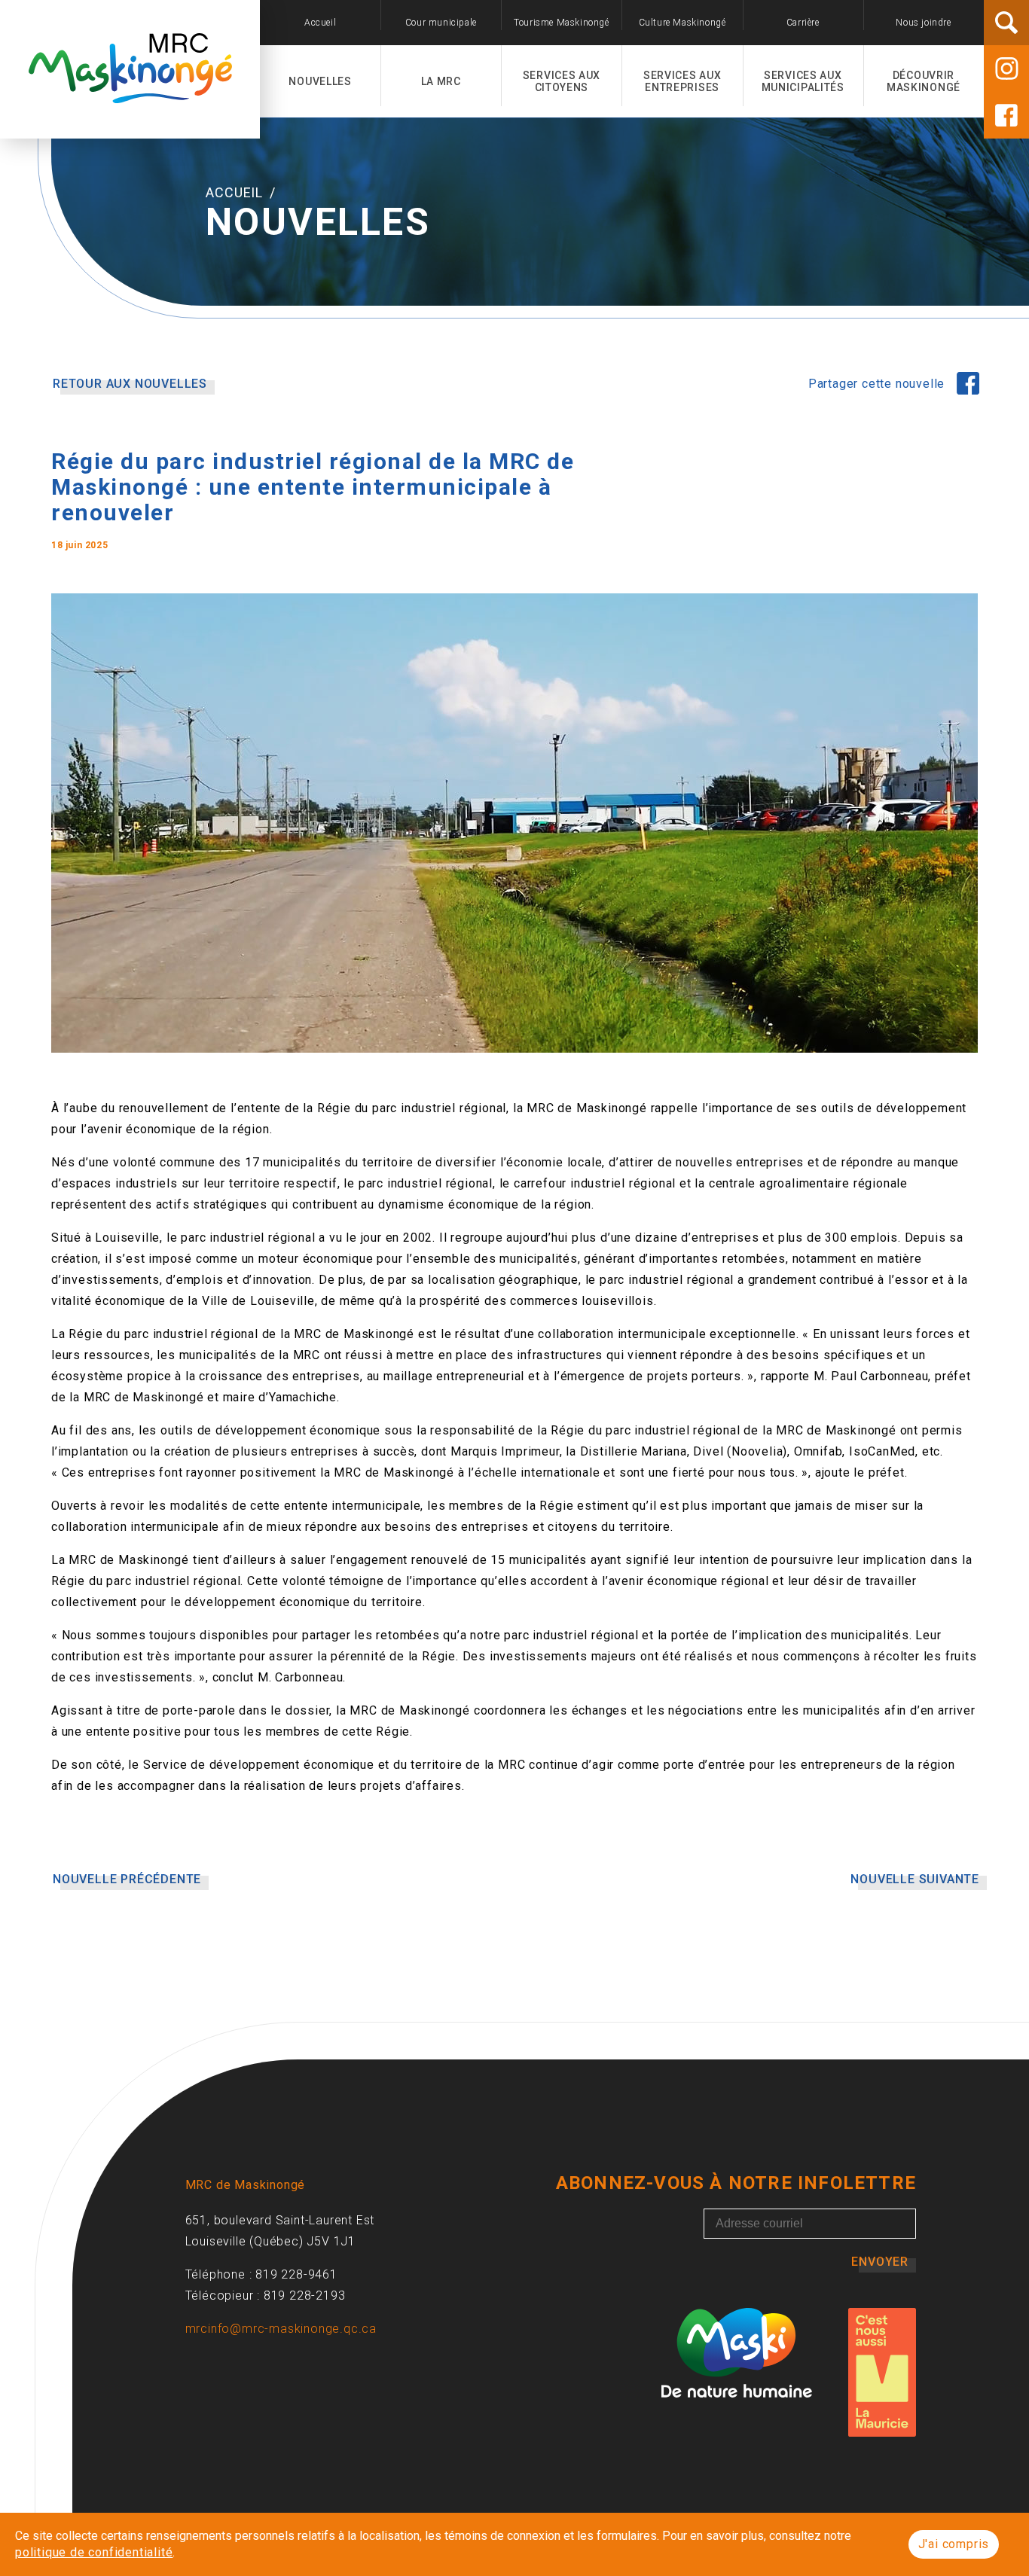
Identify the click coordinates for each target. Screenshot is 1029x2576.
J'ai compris (954, 2544)
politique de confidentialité (94, 2552)
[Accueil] (130, 95)
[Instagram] (1006, 69)
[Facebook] (1006, 115)
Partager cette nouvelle (878, 384)
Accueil (236, 192)
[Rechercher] (1006, 23)
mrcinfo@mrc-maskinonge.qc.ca (281, 2329)
